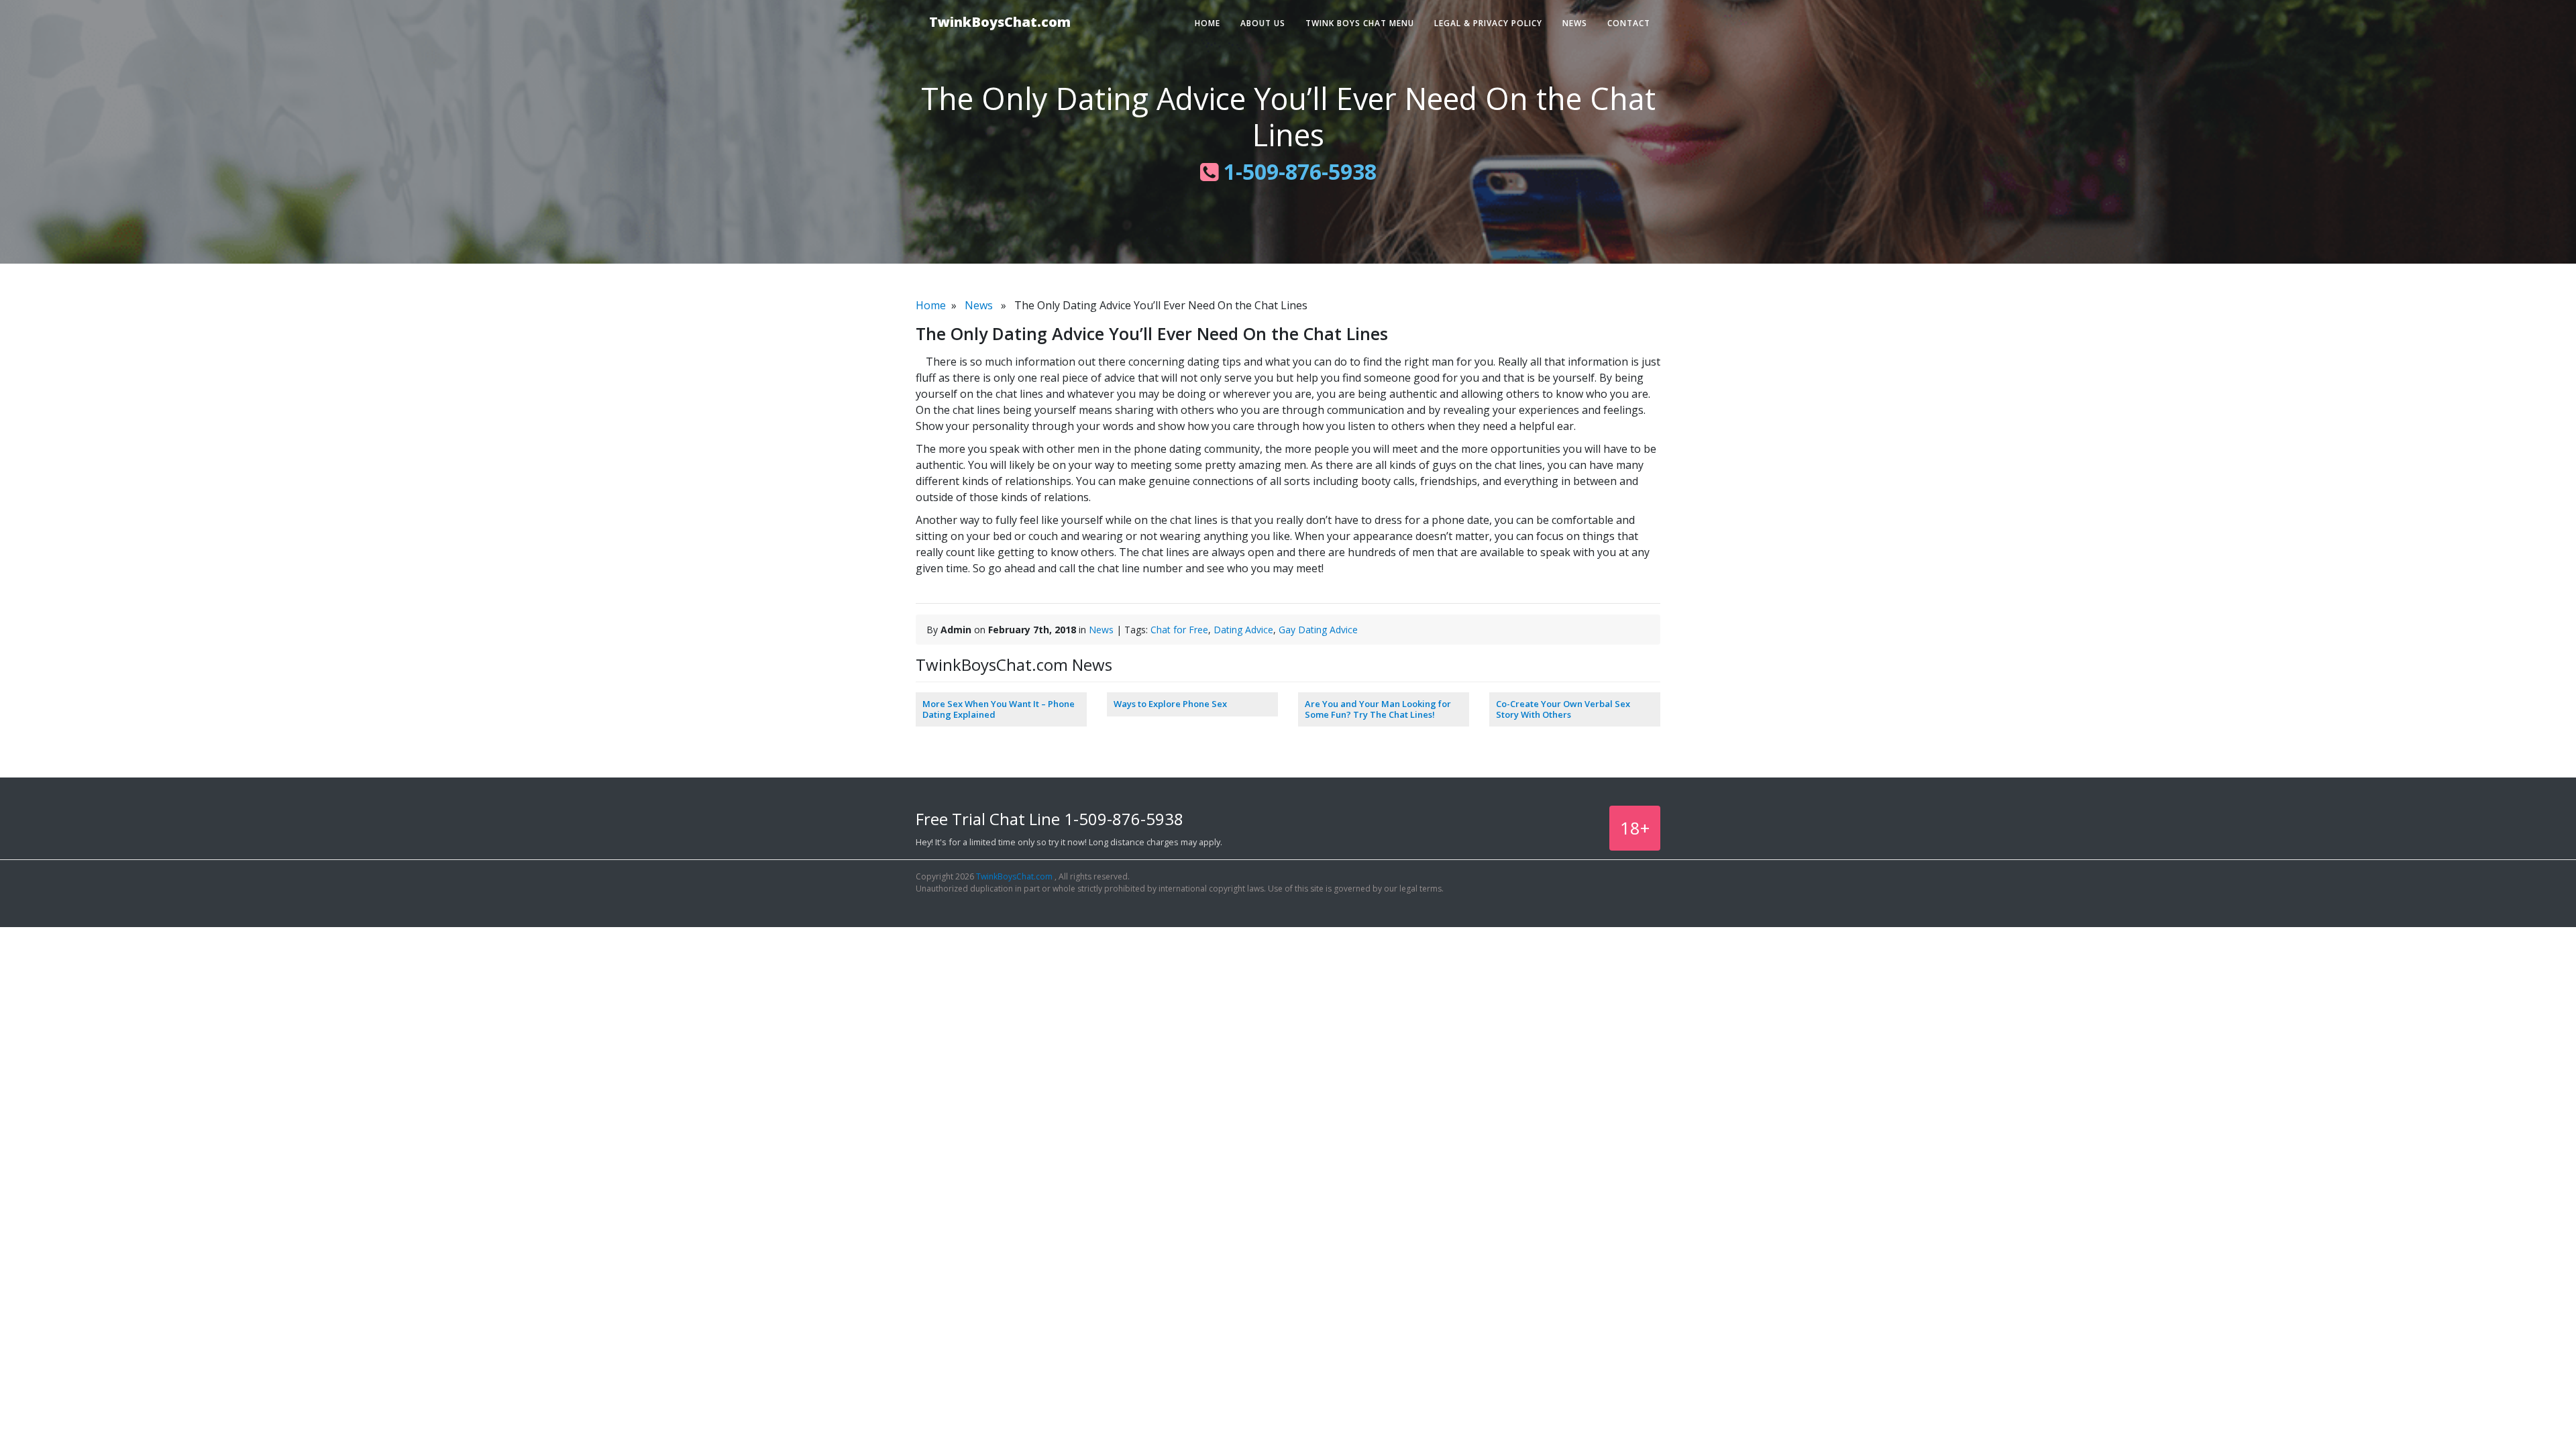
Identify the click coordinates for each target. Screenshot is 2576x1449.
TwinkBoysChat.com (1000, 22)
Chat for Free (1179, 630)
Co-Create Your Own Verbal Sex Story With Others (1563, 709)
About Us (1263, 23)
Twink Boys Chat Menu (1360, 23)
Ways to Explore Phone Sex (1170, 704)
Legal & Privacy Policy (1488, 23)
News (1575, 23)
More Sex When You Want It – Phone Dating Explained (999, 709)
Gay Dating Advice (1318, 630)
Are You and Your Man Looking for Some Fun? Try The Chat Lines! (1378, 709)
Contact (1629, 23)
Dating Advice (1243, 630)
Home (1207, 23)
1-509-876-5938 (1297, 171)
